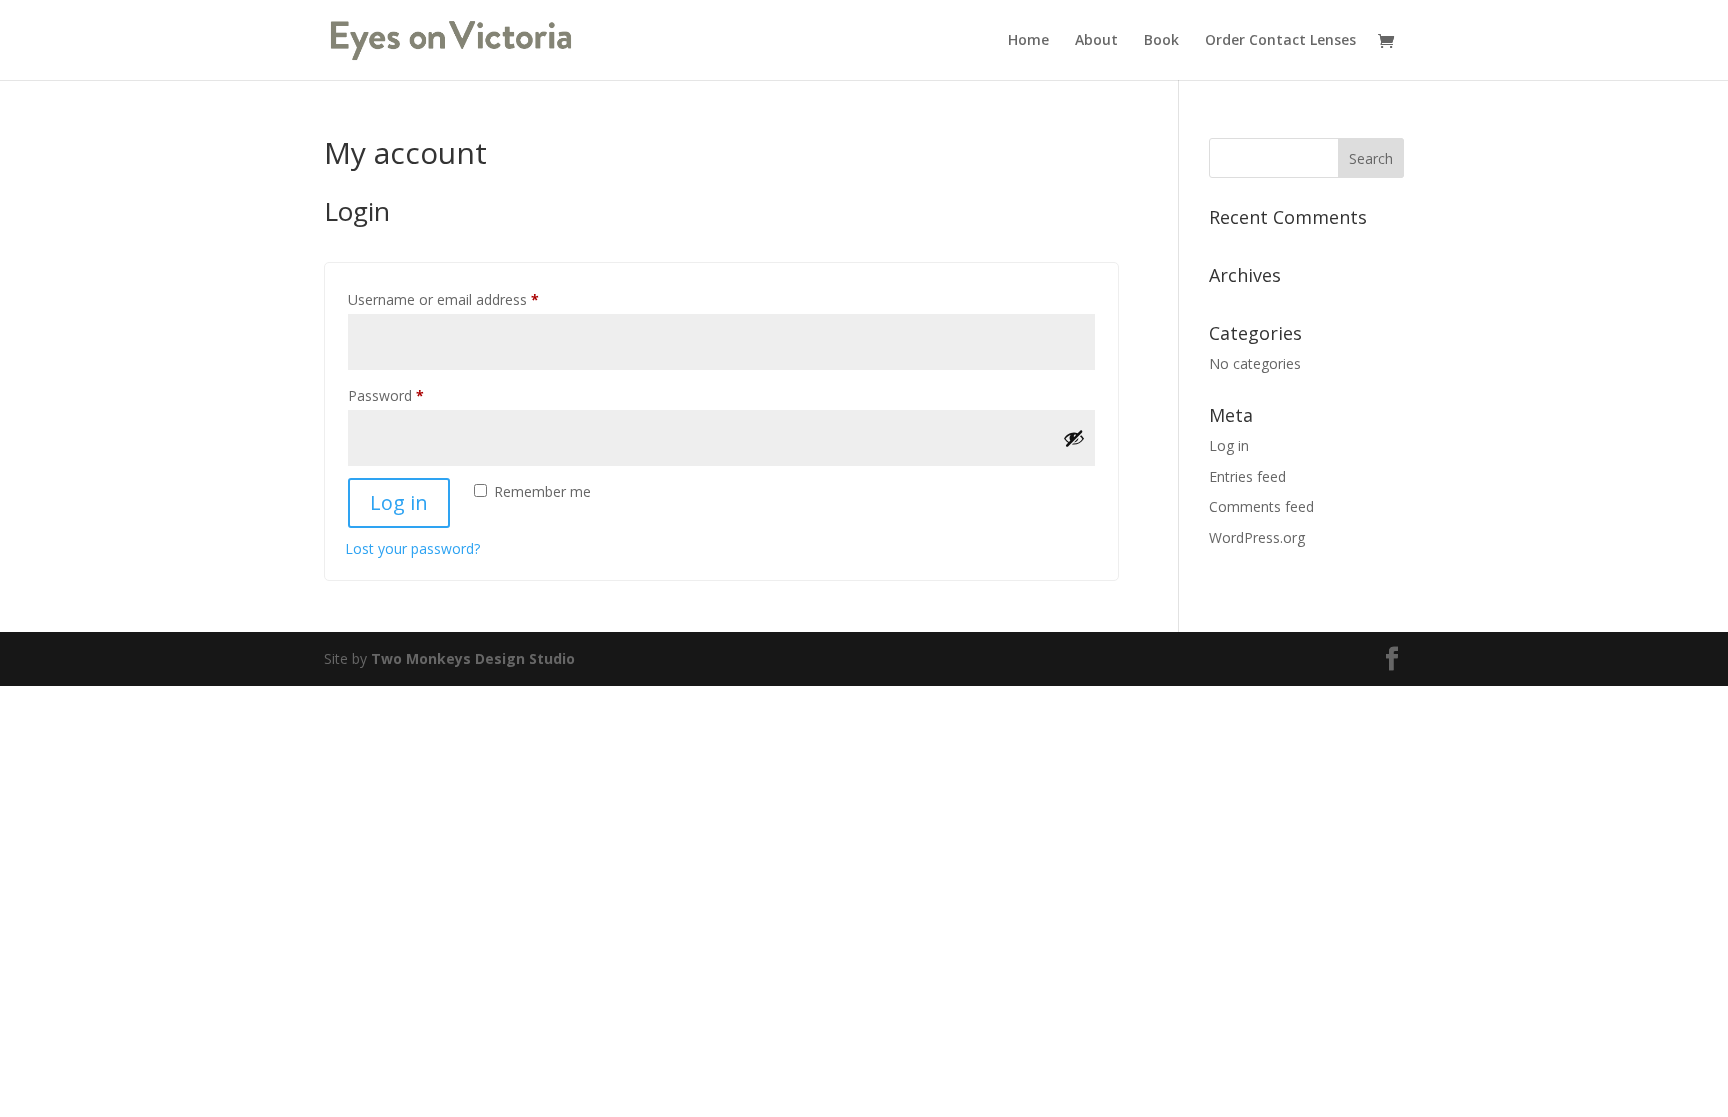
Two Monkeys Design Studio (473, 658)
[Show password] (1074, 438)
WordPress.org (1257, 537)
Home (1028, 41)
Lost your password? (412, 548)
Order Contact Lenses (1280, 41)
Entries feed (1247, 476)
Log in (399, 502)
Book (1161, 41)
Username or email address (471, 299)
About (1096, 41)
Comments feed (1261, 506)
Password (414, 395)
